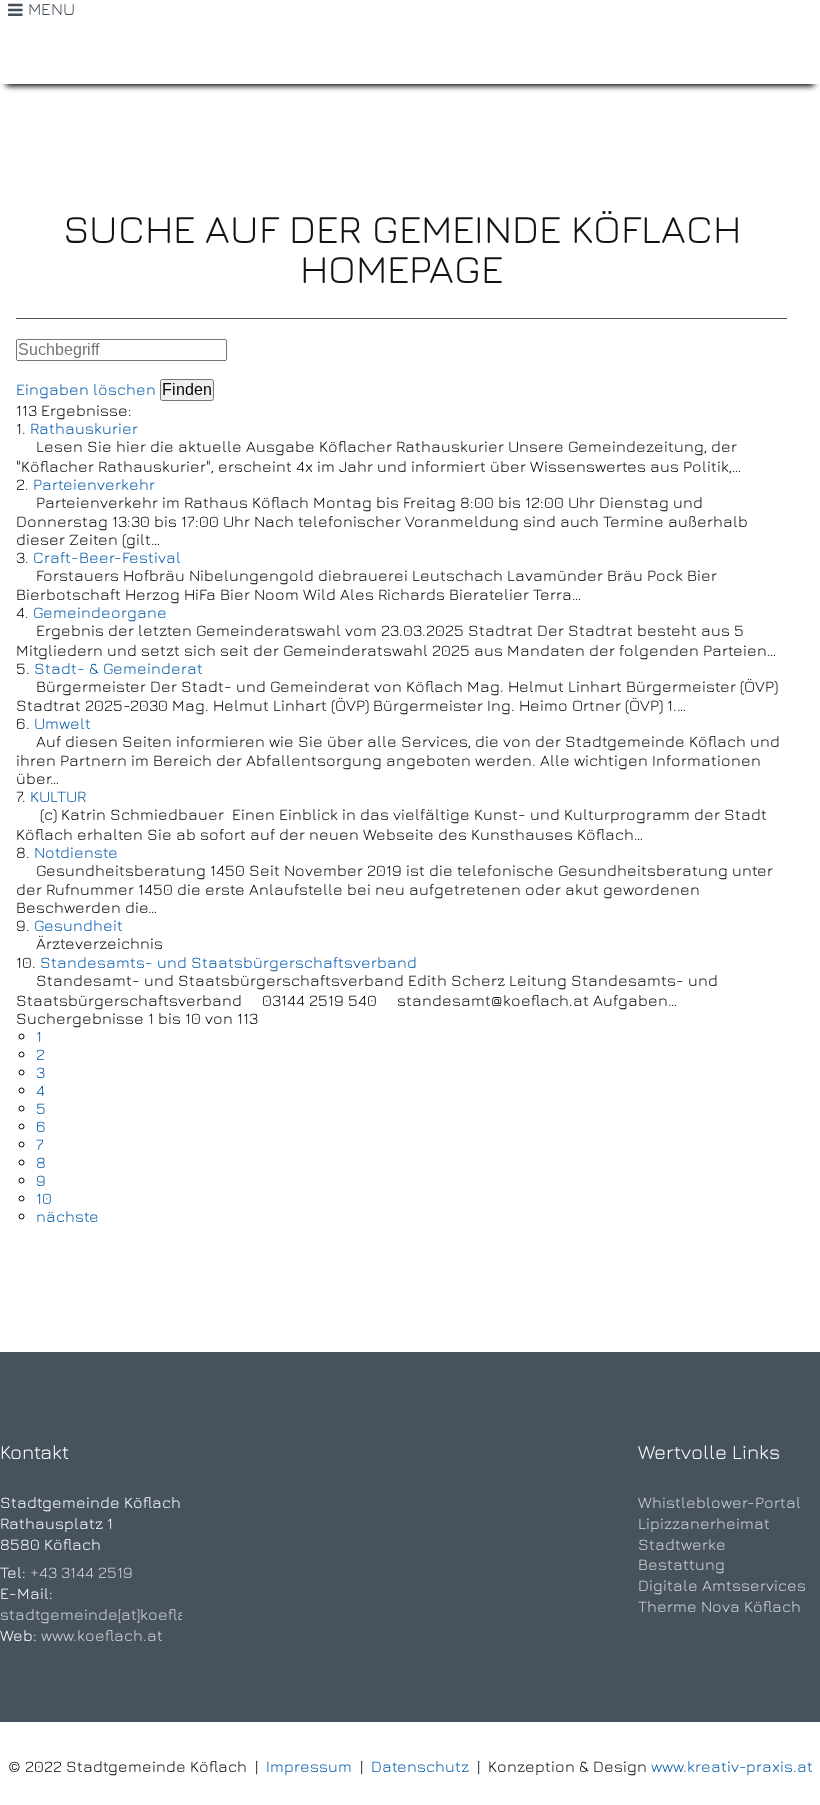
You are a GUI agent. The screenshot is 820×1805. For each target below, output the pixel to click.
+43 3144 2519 (81, 1572)
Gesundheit (78, 925)
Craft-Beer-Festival (107, 557)
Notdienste (76, 852)
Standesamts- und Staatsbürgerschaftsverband (228, 962)
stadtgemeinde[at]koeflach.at (113, 1614)
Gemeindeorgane (100, 612)
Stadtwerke (682, 1544)
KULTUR (58, 796)
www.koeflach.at (102, 1635)
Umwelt (62, 723)
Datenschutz (420, 1766)
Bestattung (681, 1564)
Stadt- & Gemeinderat (118, 668)
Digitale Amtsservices (722, 1585)
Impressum (309, 1766)
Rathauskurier (84, 428)
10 (44, 1198)
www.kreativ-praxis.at (732, 1766)
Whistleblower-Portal (719, 1502)
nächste (67, 1216)
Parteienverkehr (94, 484)
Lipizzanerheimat (704, 1523)
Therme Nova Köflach (719, 1606)
